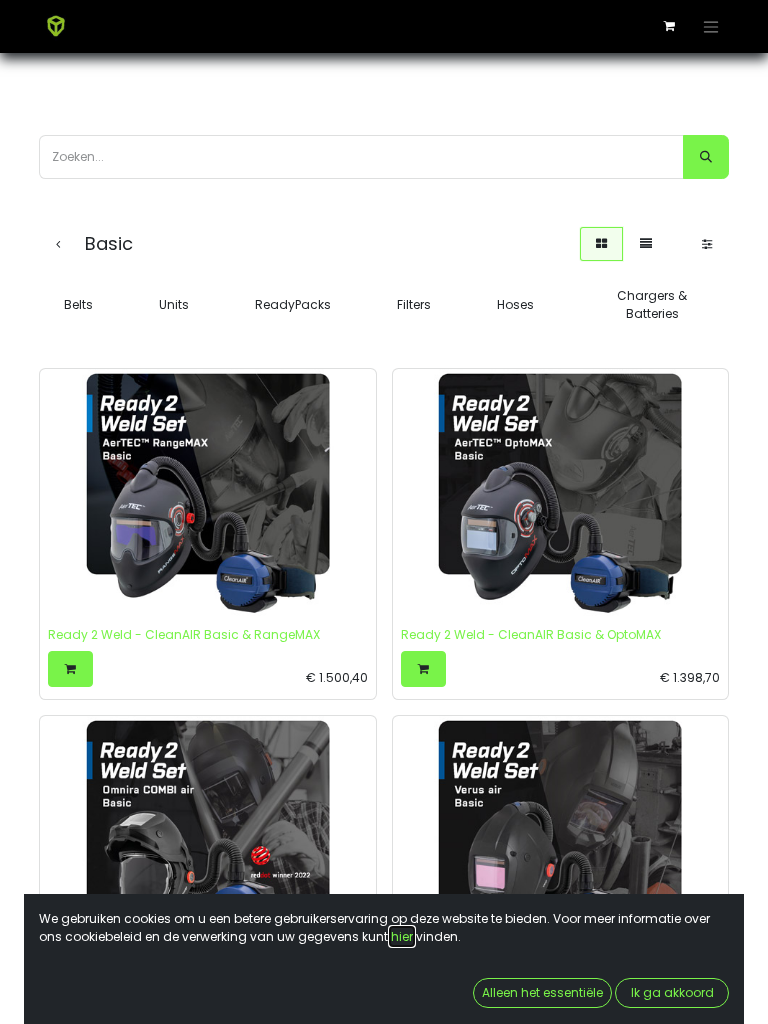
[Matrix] (601, 244)
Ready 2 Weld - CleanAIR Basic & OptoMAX (531, 634)
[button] (70, 669)
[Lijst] (646, 244)
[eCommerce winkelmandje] (669, 26)
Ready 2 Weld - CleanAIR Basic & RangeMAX (184, 634)
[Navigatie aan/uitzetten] (711, 26)
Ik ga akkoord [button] (672, 992)
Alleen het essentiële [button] (542, 992)
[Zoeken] (706, 157)
